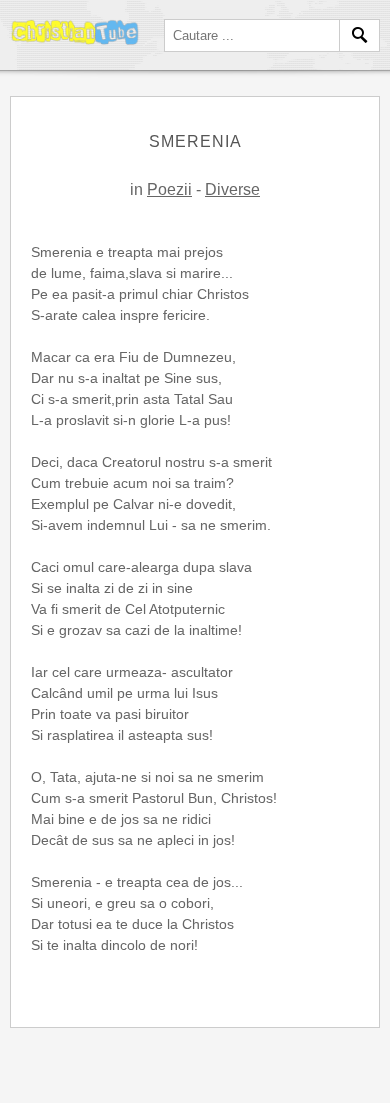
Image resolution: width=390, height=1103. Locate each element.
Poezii (169, 189)
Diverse (232, 189)
